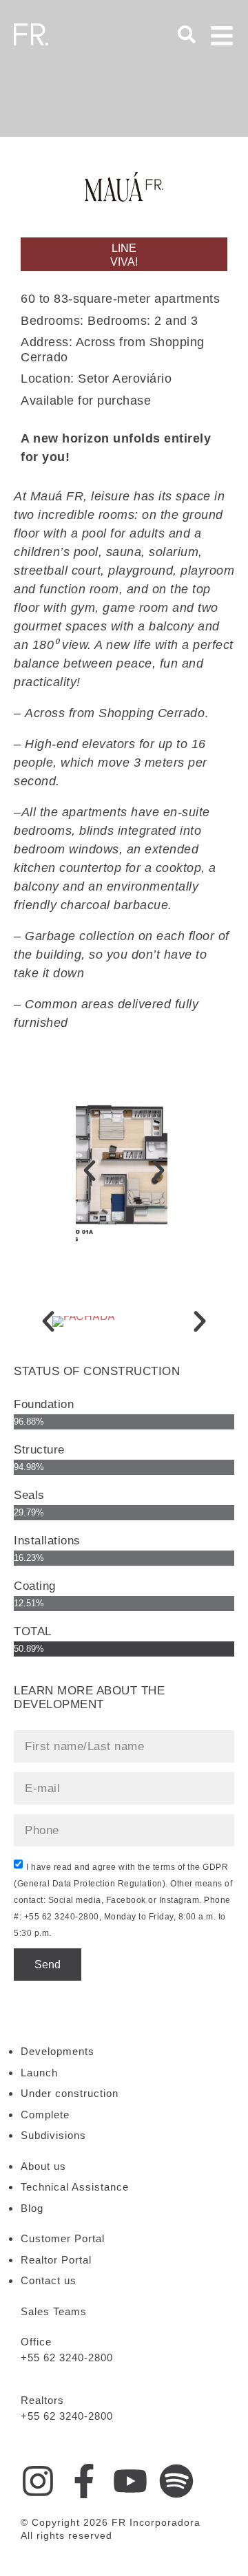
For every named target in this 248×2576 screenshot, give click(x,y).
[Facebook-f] (84, 2481)
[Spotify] (176, 2481)
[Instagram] (38, 2481)
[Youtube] (130, 2481)
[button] (90, 1171)
